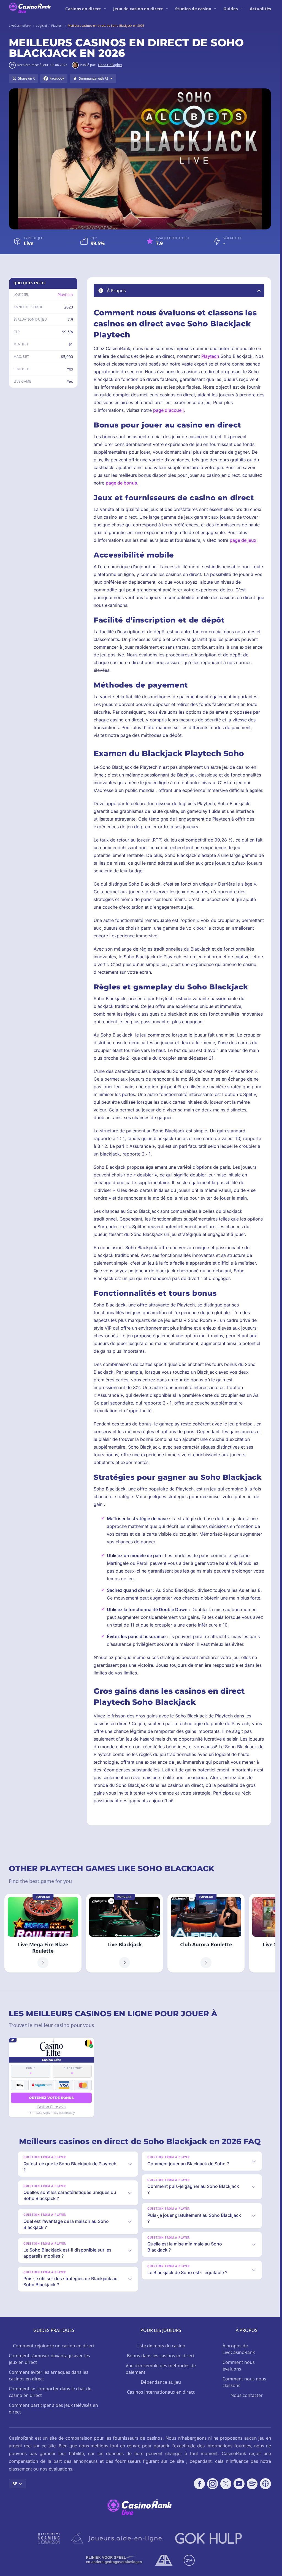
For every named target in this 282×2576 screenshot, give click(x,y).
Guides (231, 9)
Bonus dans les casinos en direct (161, 2356)
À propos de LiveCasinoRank (239, 2349)
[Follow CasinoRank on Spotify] (252, 2484)
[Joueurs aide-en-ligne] (117, 2538)
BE (15, 2484)
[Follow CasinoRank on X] (226, 2484)
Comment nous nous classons (244, 2382)
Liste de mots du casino (161, 2346)
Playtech (65, 295)
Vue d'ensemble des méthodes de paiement (161, 2369)
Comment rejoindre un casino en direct (54, 2346)
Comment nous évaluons (239, 2366)
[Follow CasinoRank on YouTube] (239, 2484)
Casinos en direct (83, 9)
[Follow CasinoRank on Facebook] (199, 2484)
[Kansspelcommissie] (49, 2538)
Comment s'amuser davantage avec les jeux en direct (49, 2359)
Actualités (260, 9)
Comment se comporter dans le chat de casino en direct (50, 2392)
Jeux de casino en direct (138, 9)
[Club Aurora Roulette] (206, 1933)
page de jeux (243, 540)
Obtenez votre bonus (51, 2098)
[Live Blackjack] (124, 1933)
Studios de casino (193, 9)
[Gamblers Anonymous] (164, 2560)
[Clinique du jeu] (115, 2560)
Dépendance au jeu (161, 2382)
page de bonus (121, 483)
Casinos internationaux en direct (161, 2392)
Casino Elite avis (51, 2107)
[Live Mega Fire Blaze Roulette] (43, 1933)
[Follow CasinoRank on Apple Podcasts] (265, 2484)
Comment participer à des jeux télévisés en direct (53, 2409)
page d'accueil (168, 410)
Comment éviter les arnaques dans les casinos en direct (49, 2375)
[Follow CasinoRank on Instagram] (213, 2484)
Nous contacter (247, 2395)
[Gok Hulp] (208, 2538)
